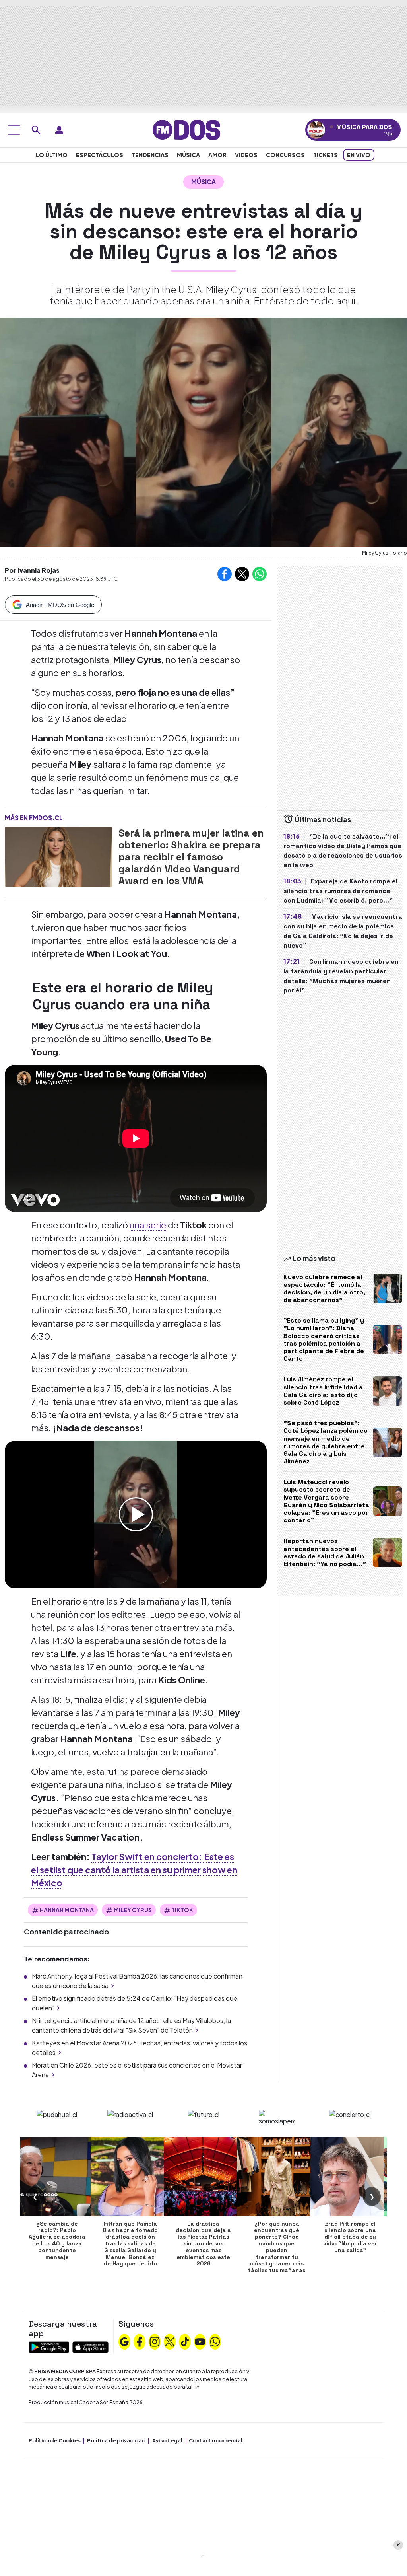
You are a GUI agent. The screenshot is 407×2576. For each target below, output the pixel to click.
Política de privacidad (116, 2440)
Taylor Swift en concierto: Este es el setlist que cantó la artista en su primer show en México (134, 1870)
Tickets (326, 155)
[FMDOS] (186, 129)
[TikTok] (185, 2341)
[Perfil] (59, 130)
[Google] (124, 2341)
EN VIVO (359, 155)
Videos (246, 155)
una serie (148, 1225)
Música (188, 155)
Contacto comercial (216, 2440)
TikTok (182, 1910)
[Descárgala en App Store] (90, 2346)
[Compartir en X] (242, 574)
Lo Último (52, 155)
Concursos (285, 155)
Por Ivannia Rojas (32, 570)
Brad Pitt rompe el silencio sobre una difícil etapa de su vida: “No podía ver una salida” (350, 2237)
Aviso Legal (167, 2440)
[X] (170, 2341)
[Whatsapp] (215, 2341)
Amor (217, 155)
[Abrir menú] (14, 130)
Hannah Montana (67, 1910)
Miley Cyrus (133, 1910)
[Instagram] (155, 2341)
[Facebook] (140, 2341)
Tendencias (150, 155)
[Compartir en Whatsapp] (260, 574)
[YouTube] (200, 2341)
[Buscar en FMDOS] (36, 130)
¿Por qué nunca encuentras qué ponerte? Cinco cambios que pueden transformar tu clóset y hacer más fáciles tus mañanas (277, 2247)
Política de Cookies (55, 2440)
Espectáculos (100, 155)
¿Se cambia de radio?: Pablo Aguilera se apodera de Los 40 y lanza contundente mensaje (57, 2240)
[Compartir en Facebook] (225, 574)
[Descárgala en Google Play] (49, 2346)
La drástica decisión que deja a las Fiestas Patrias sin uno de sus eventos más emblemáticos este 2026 (203, 2244)
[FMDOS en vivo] (316, 130)
